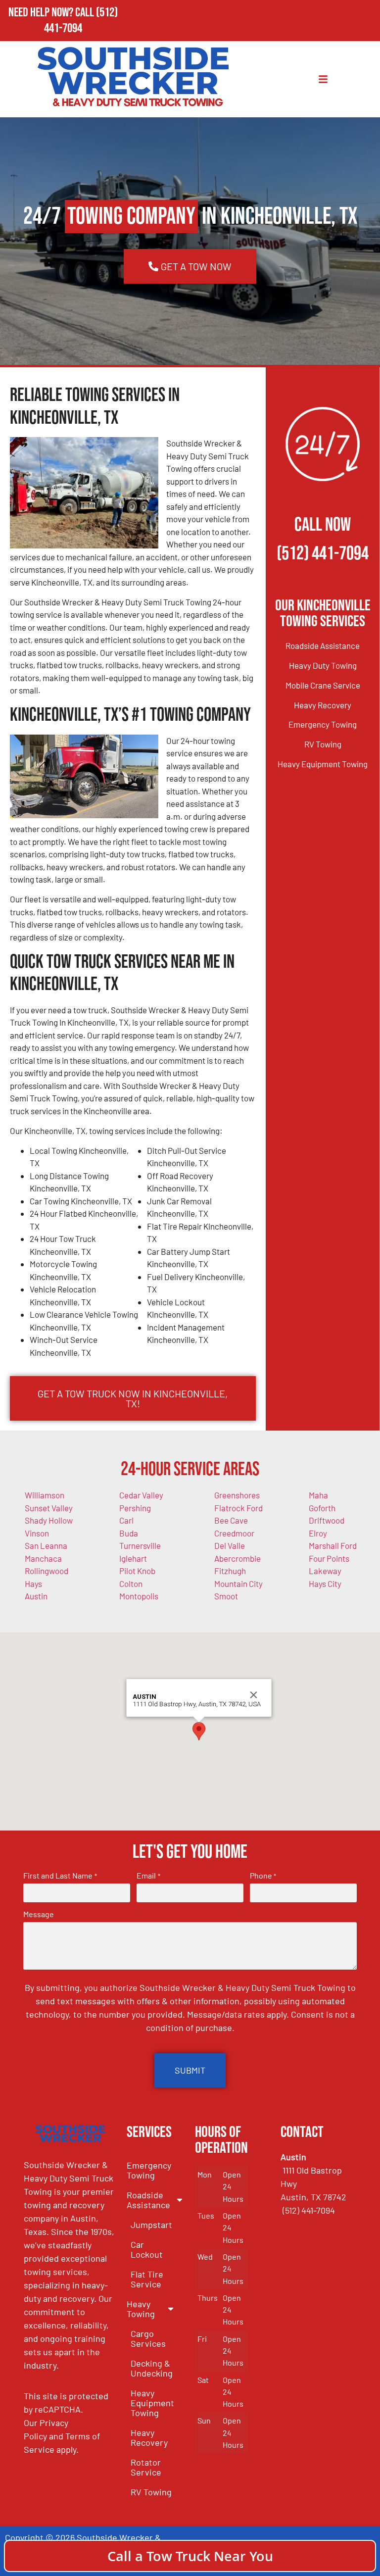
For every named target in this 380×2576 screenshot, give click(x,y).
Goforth (322, 1508)
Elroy (318, 1533)
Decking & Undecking (152, 2368)
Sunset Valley (49, 1508)
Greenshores (237, 1495)
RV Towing (323, 744)
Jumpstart (151, 2225)
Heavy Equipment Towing (323, 764)
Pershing (135, 1508)
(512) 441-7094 (81, 21)
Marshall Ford (333, 1545)
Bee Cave (231, 1520)
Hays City (325, 1584)
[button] (199, 1731)
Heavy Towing (141, 2309)
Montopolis (139, 1596)
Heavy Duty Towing (323, 665)
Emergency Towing (323, 724)
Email (148, 1876)
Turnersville (140, 1545)
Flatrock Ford (238, 1508)
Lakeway (325, 1571)
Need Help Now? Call (52, 13)
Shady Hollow (49, 1520)
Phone (263, 1876)
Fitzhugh (230, 1571)
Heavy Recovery (323, 705)
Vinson (37, 1533)
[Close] (254, 1695)
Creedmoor (234, 1533)
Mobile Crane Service (323, 685)
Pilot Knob (137, 1571)
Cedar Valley (141, 1495)
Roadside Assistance (323, 645)
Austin (36, 1596)
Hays (33, 1584)
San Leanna (46, 1545)
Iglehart (133, 1558)
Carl (126, 1520)
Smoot (226, 1596)
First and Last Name (60, 1876)
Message (39, 1914)
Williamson (45, 1495)
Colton (131, 1584)
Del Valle (230, 1545)
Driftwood (327, 1520)
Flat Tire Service (147, 2279)
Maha (318, 1495)
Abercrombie (237, 1558)
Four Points (329, 1558)
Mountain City (238, 1584)
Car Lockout (147, 2249)
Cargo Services (148, 2338)
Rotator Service (146, 2467)
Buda (129, 1533)
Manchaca (43, 1558)
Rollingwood (47, 1571)
